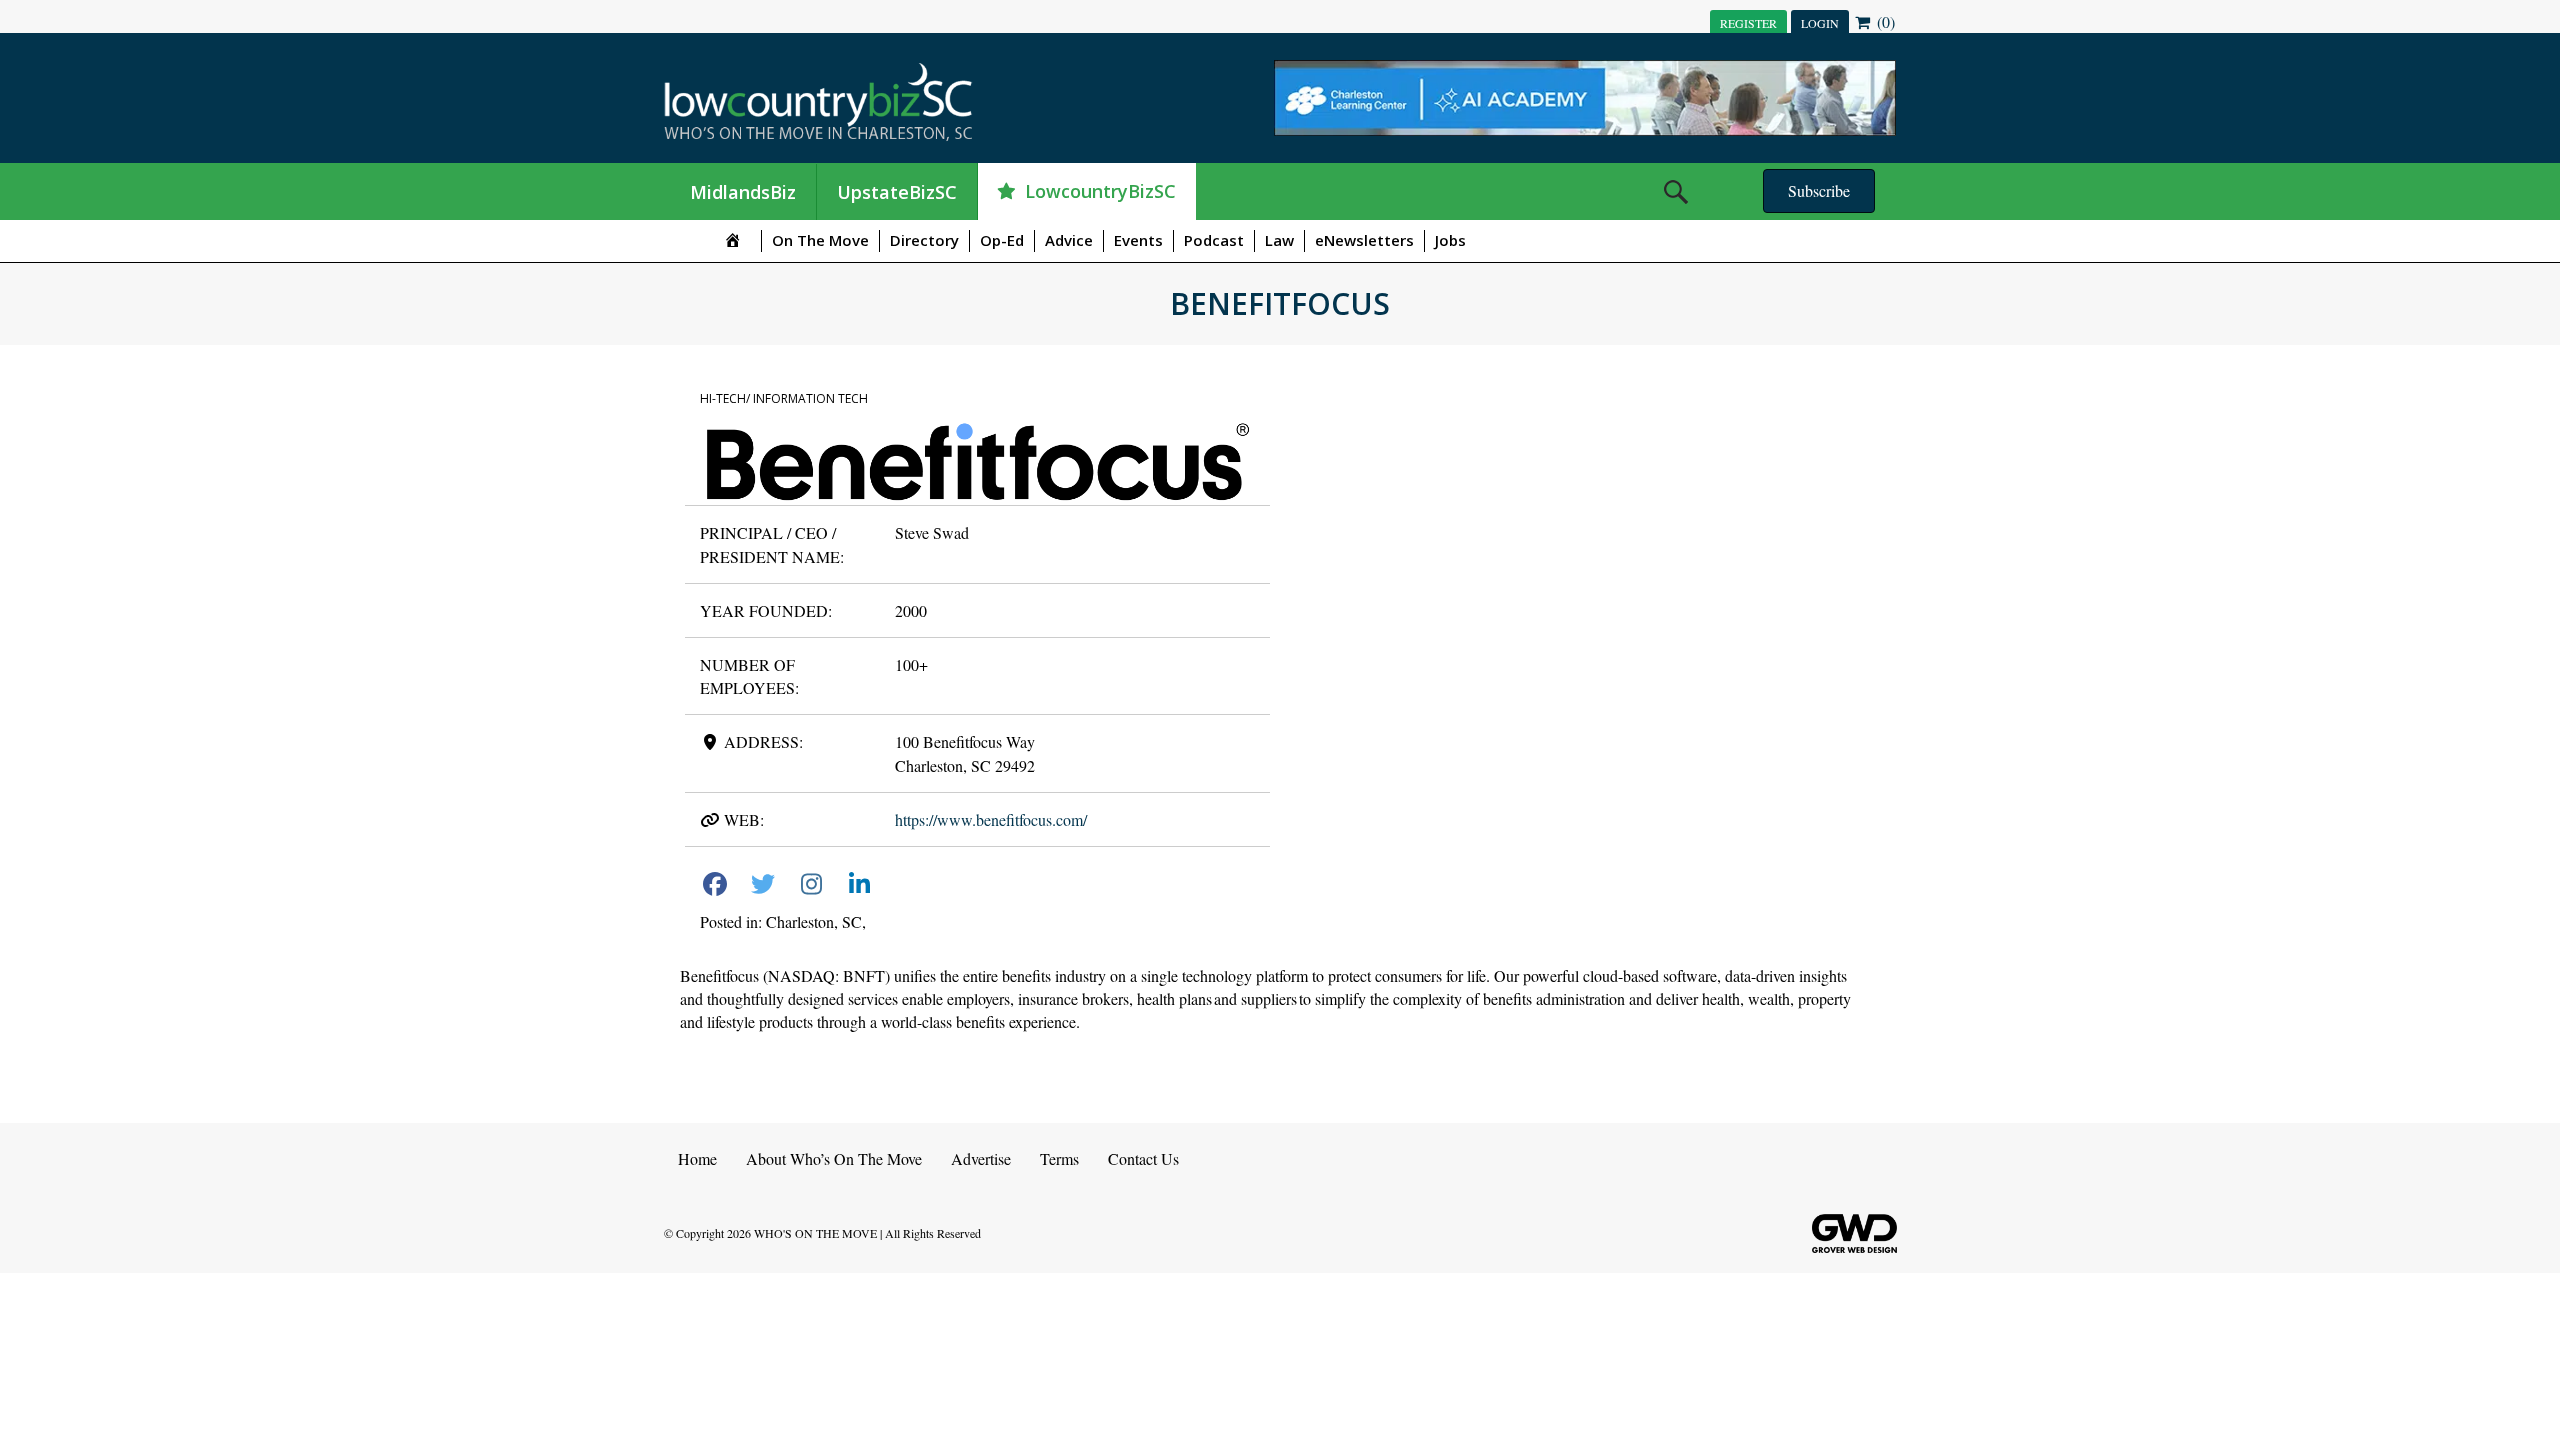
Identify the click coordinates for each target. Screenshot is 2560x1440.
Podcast (1214, 240)
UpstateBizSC (897, 192)
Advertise (981, 1158)
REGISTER (1748, 23)
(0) (1884, 21)
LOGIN (1820, 23)
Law (1279, 240)
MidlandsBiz (743, 192)
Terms (1059, 1158)
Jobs (1450, 240)
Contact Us (1143, 1158)
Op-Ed (1002, 240)
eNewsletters (1364, 240)
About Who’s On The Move (834, 1158)
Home (697, 1158)
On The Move (820, 240)
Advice (1069, 240)
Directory (924, 240)
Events (1138, 240)
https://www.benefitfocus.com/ (991, 819)
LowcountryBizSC (1100, 191)
